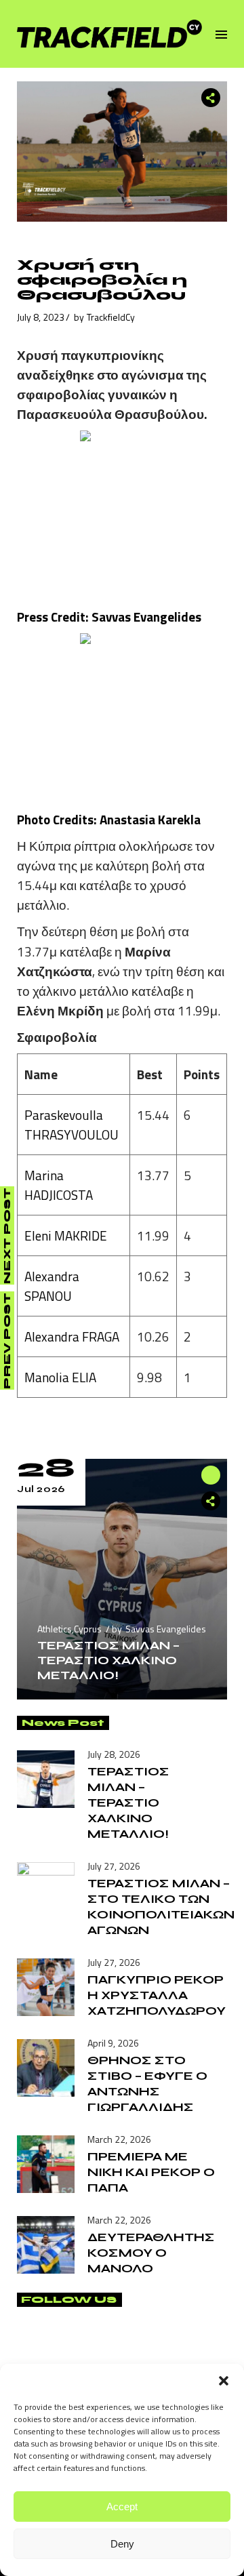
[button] (224, 2381)
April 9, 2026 (113, 2043)
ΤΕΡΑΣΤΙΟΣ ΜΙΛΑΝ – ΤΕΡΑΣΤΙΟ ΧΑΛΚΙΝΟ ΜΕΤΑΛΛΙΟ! (108, 1660)
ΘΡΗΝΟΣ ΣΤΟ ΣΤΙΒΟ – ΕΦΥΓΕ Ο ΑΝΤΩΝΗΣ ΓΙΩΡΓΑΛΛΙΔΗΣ (147, 2084)
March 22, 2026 (119, 2139)
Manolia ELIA (60, 1377)
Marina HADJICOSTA (59, 1185)
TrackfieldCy (111, 317)
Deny (122, 2544)
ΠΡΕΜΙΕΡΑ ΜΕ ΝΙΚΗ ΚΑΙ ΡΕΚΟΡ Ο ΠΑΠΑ (151, 2172)
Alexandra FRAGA (72, 1336)
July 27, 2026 (114, 1866)
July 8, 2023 (41, 317)
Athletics (55, 1629)
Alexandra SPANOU (52, 1286)
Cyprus (88, 1629)
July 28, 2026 (114, 1754)
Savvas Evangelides (166, 1629)
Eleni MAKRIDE (66, 1235)
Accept (122, 2507)
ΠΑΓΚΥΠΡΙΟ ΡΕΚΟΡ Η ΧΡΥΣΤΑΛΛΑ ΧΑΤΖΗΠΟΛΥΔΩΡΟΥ (157, 1995)
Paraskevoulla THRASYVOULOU (72, 1125)
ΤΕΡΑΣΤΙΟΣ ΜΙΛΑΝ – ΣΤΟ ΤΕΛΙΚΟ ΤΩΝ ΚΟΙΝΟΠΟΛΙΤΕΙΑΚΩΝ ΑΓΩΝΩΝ (161, 1907)
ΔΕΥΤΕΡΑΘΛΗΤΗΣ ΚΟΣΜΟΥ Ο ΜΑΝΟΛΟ (151, 2253)
